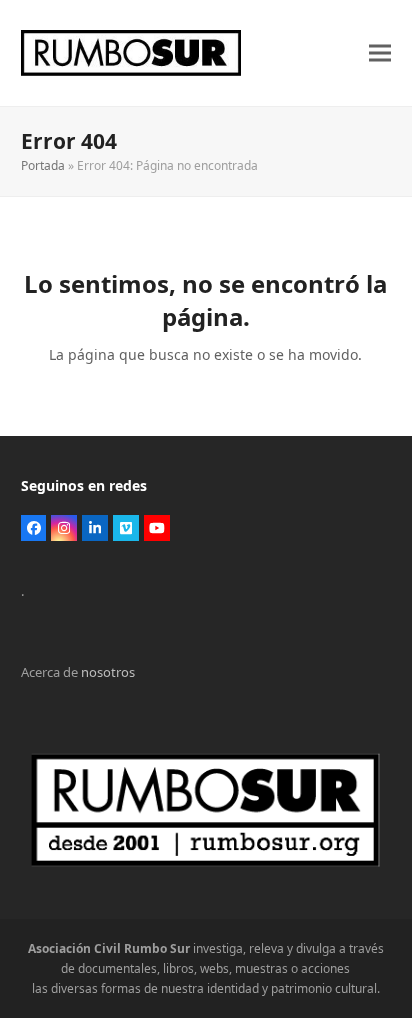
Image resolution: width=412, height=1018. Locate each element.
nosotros (108, 672)
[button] (380, 53)
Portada (43, 165)
